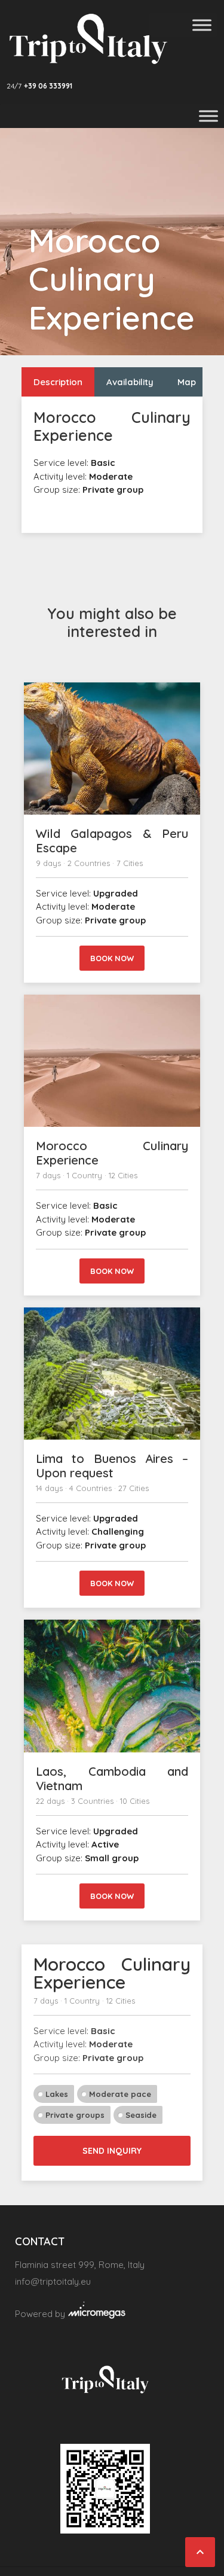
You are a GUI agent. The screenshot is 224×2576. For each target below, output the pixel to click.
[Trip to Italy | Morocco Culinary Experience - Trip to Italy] (88, 39)
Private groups (75, 2115)
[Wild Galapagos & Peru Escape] (112, 749)
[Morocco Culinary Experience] (112, 1061)
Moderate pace (120, 2094)
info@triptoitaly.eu (53, 2281)
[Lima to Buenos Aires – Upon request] (112, 1374)
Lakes (57, 2094)
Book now (112, 958)
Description (58, 382)
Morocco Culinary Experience (112, 1153)
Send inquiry (112, 2151)
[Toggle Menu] (202, 25)
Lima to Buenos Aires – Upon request (112, 1466)
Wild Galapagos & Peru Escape (112, 841)
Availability (130, 382)
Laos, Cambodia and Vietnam (112, 1778)
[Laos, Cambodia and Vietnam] (112, 1686)
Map (187, 382)
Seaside (141, 2115)
